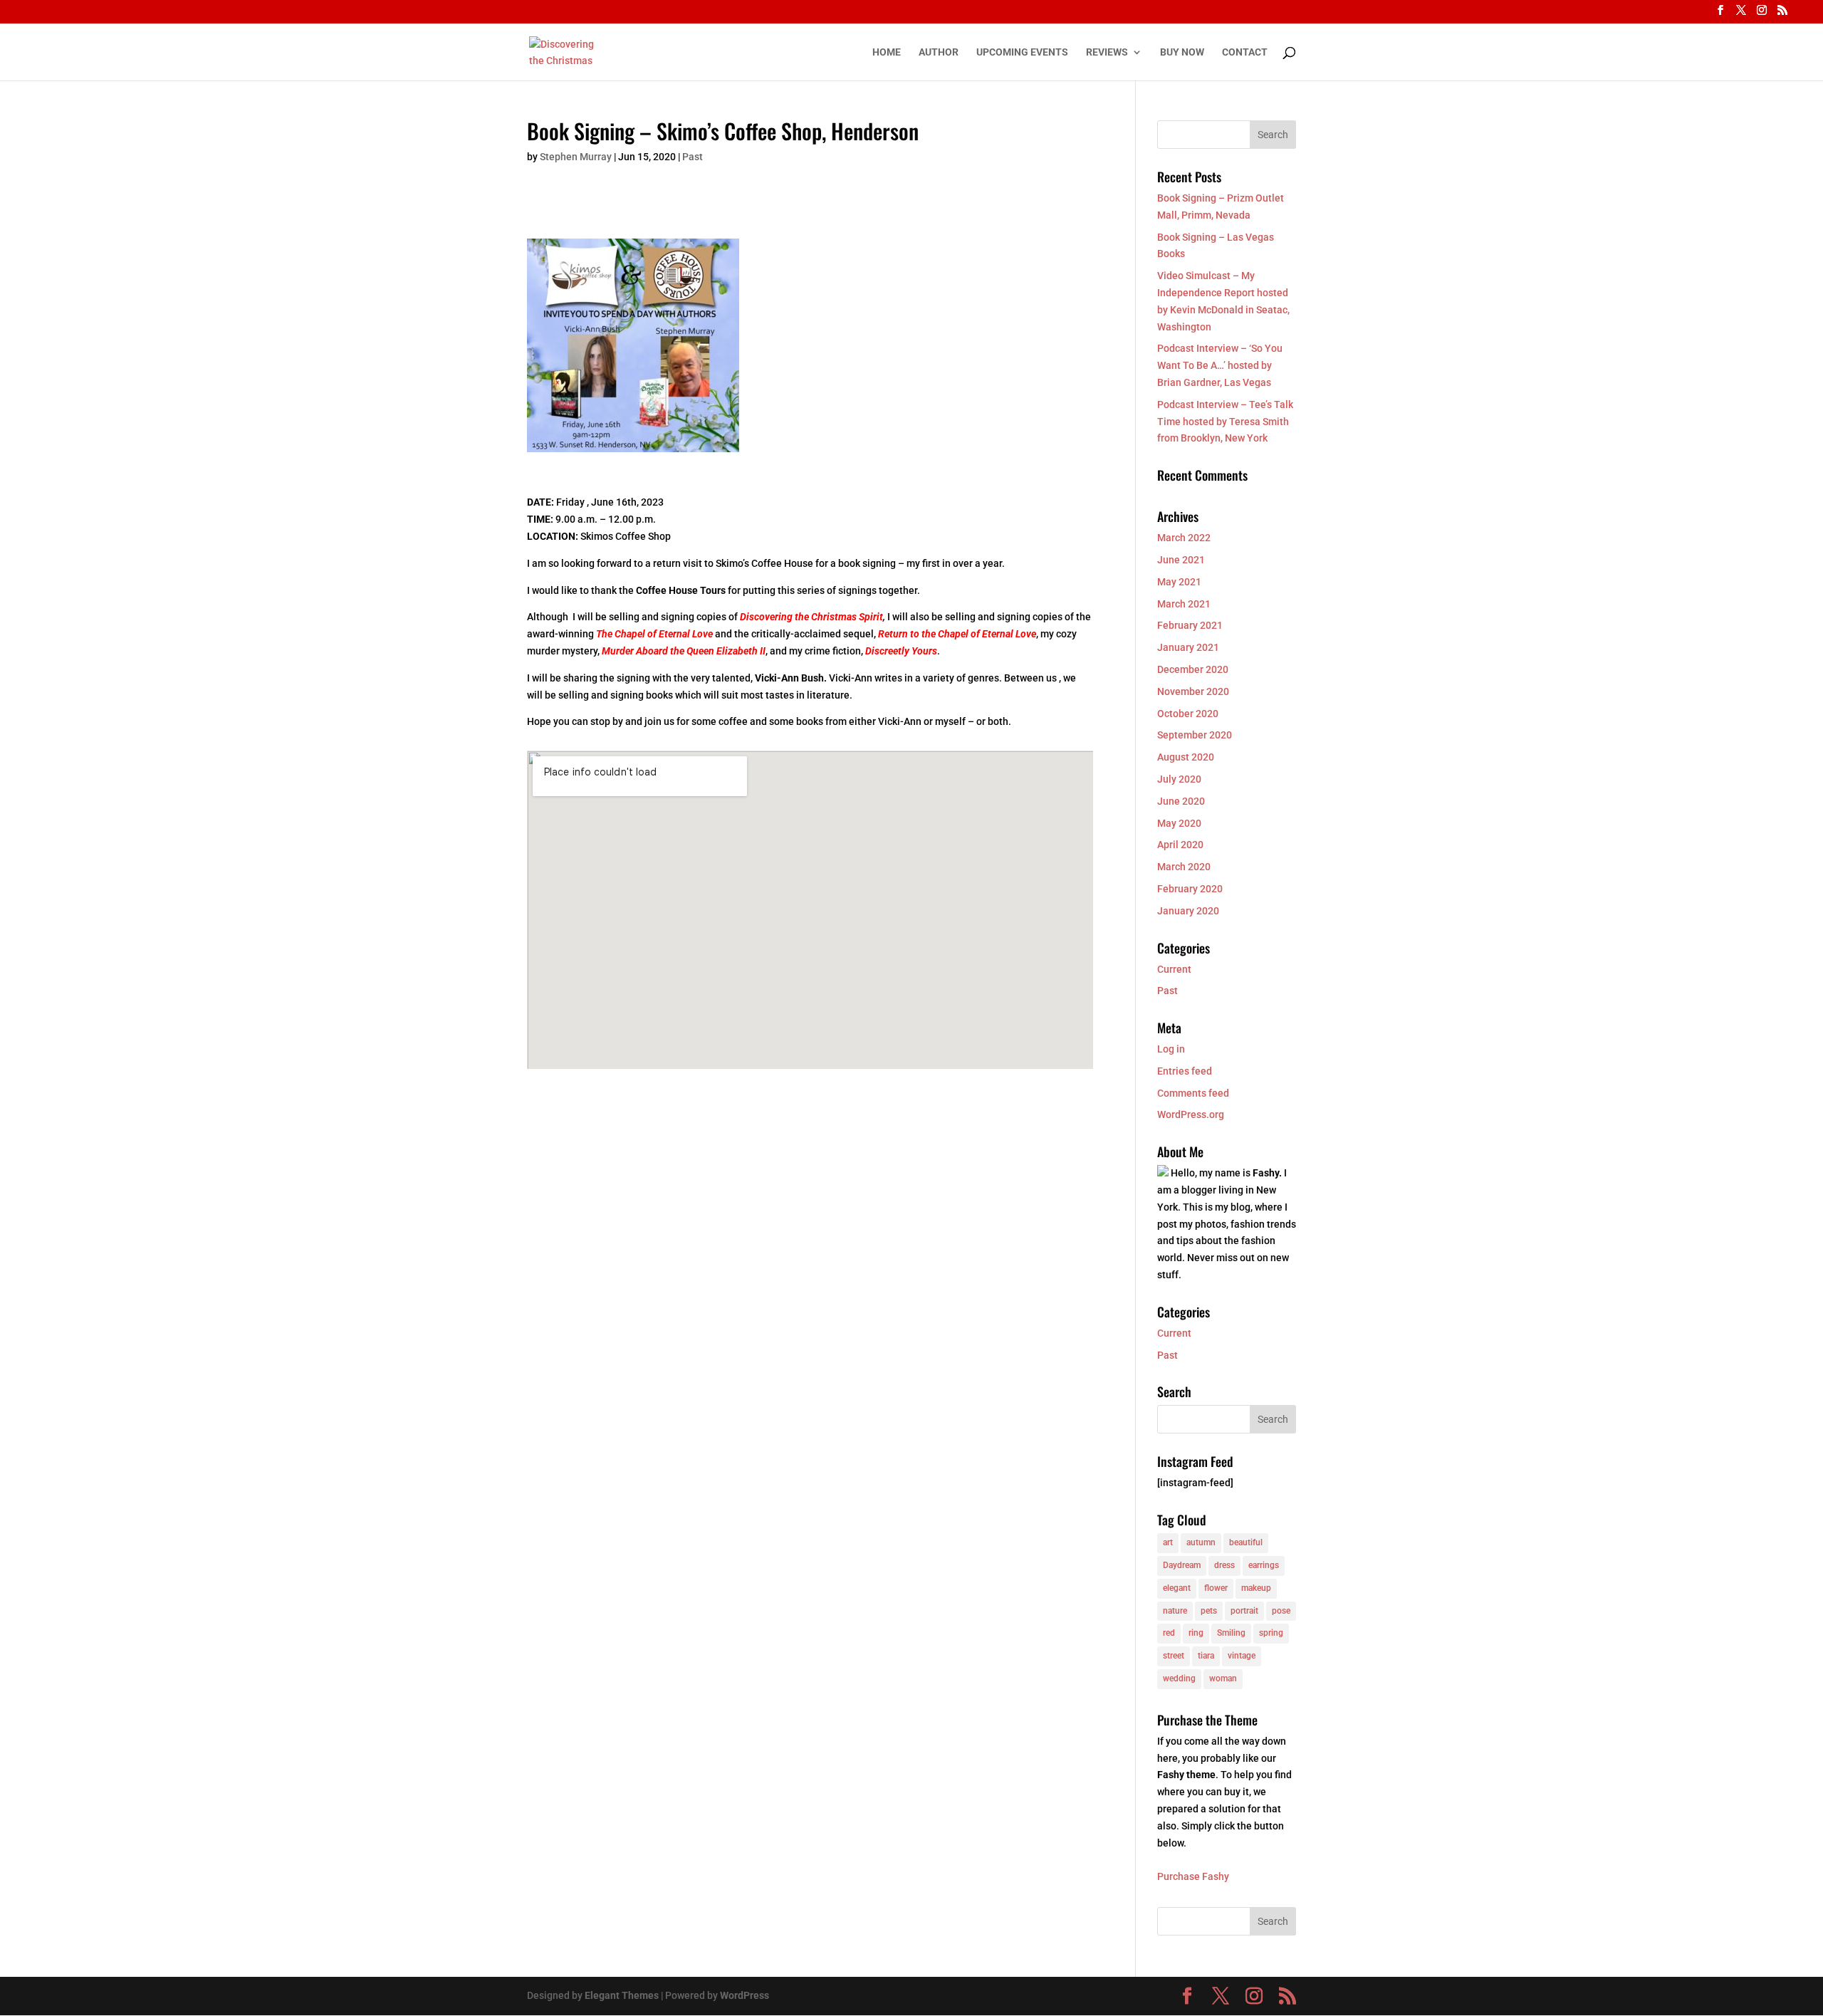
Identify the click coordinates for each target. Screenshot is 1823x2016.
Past (693, 157)
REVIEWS (1107, 52)
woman (1223, 1678)
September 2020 (1195, 735)
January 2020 (1188, 911)
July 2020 (1179, 779)
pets (1209, 1611)
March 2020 (1184, 867)
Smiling (1231, 1633)
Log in (1171, 1049)
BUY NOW (1182, 52)
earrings (1264, 1565)
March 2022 (1184, 538)
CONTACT (1245, 52)
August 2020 (1186, 757)
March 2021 (1184, 604)
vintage (1242, 1656)
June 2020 (1181, 801)
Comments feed (1193, 1093)
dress (1224, 1565)
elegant (1177, 1588)
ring (1196, 1633)
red (1169, 1633)
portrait (1244, 1611)
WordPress (745, 1995)
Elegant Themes (622, 1995)
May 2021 (1179, 582)
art (1168, 1542)
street (1174, 1656)
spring (1271, 1633)
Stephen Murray (576, 157)
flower (1216, 1588)
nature (1175, 1611)
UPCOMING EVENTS (1022, 52)
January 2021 (1188, 647)
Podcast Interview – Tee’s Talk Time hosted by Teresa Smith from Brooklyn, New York (1225, 422)
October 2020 (1188, 714)
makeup (1256, 1588)
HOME (887, 52)
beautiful (1246, 1542)
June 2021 (1181, 560)
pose (1281, 1611)
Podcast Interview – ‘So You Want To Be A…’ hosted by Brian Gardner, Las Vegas (1220, 365)
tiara (1206, 1656)
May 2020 (1179, 823)
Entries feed (1185, 1071)
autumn (1201, 1542)
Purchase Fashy (1193, 1876)
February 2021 (1190, 625)
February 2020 (1190, 889)
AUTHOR (939, 52)
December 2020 (1193, 669)
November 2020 (1193, 691)
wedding (1179, 1678)
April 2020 (1180, 845)
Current (1174, 969)
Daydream (1182, 1565)
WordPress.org (1191, 1114)
